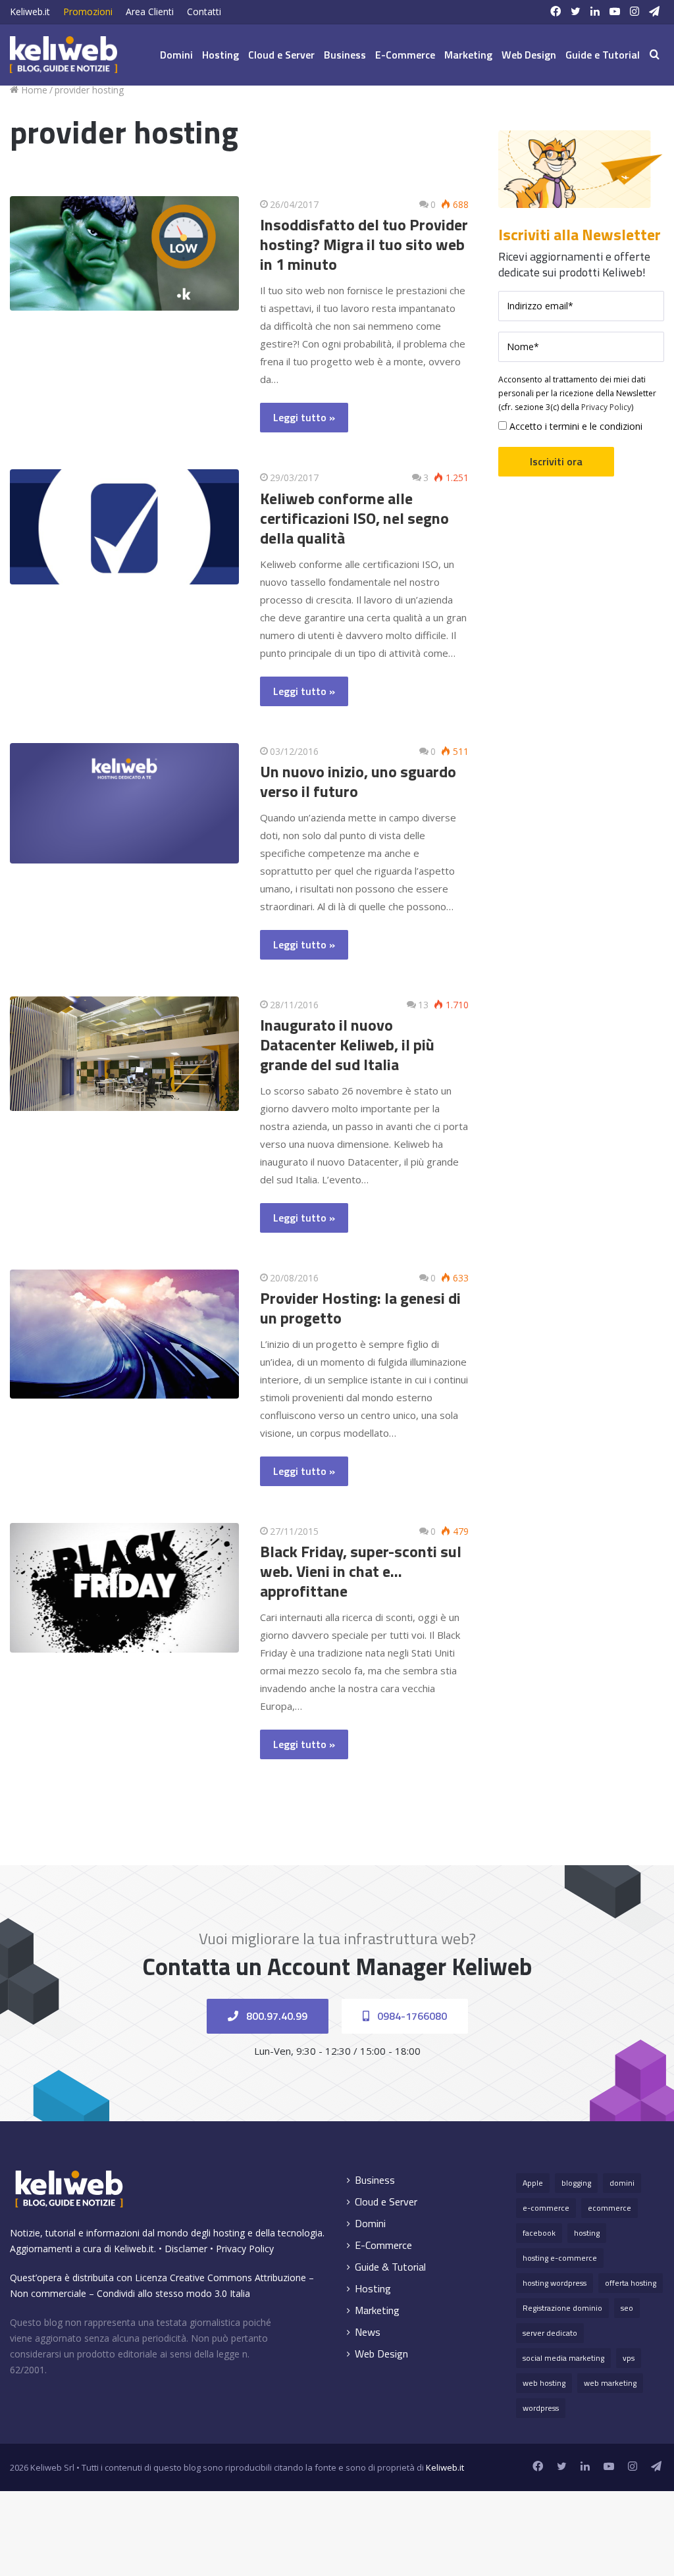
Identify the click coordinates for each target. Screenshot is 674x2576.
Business (345, 55)
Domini (176, 55)
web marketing (610, 2383)
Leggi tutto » (304, 417)
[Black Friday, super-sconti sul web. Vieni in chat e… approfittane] (124, 1588)
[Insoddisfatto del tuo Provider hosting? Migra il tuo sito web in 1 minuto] (124, 253)
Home (33, 90)
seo (627, 2308)
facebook (539, 2233)
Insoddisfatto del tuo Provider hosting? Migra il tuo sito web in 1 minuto (364, 244)
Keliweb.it (30, 12)
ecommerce (609, 2208)
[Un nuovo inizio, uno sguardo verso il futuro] (124, 803)
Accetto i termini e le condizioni (575, 426)
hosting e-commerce (560, 2258)
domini (622, 2183)
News (368, 2332)
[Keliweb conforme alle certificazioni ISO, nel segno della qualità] (124, 527)
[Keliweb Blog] (64, 55)
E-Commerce (405, 55)
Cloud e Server (281, 55)
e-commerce (546, 2208)
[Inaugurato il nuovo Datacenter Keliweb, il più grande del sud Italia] (124, 1054)
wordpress (541, 2408)
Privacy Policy (606, 407)
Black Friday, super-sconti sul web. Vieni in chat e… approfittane (361, 1571)
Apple (533, 2183)
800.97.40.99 (275, 2016)
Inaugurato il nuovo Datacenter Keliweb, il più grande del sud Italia (347, 1044)
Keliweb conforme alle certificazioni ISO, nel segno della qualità (354, 518)
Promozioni (88, 12)
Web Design (529, 55)
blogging (576, 2183)
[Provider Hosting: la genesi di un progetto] (124, 1334)
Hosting (220, 55)
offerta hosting (631, 2283)
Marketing (468, 55)
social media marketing (563, 2358)
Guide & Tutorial (390, 2267)
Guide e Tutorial (603, 55)
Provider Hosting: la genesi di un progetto (360, 1308)
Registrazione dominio (562, 2308)
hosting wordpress (555, 2283)
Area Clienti (150, 12)
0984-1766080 (411, 2016)
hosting (587, 2233)
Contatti (204, 12)
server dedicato (550, 2333)
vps (629, 2358)
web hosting (544, 2383)
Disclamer (186, 2249)
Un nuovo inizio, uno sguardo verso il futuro (358, 781)
